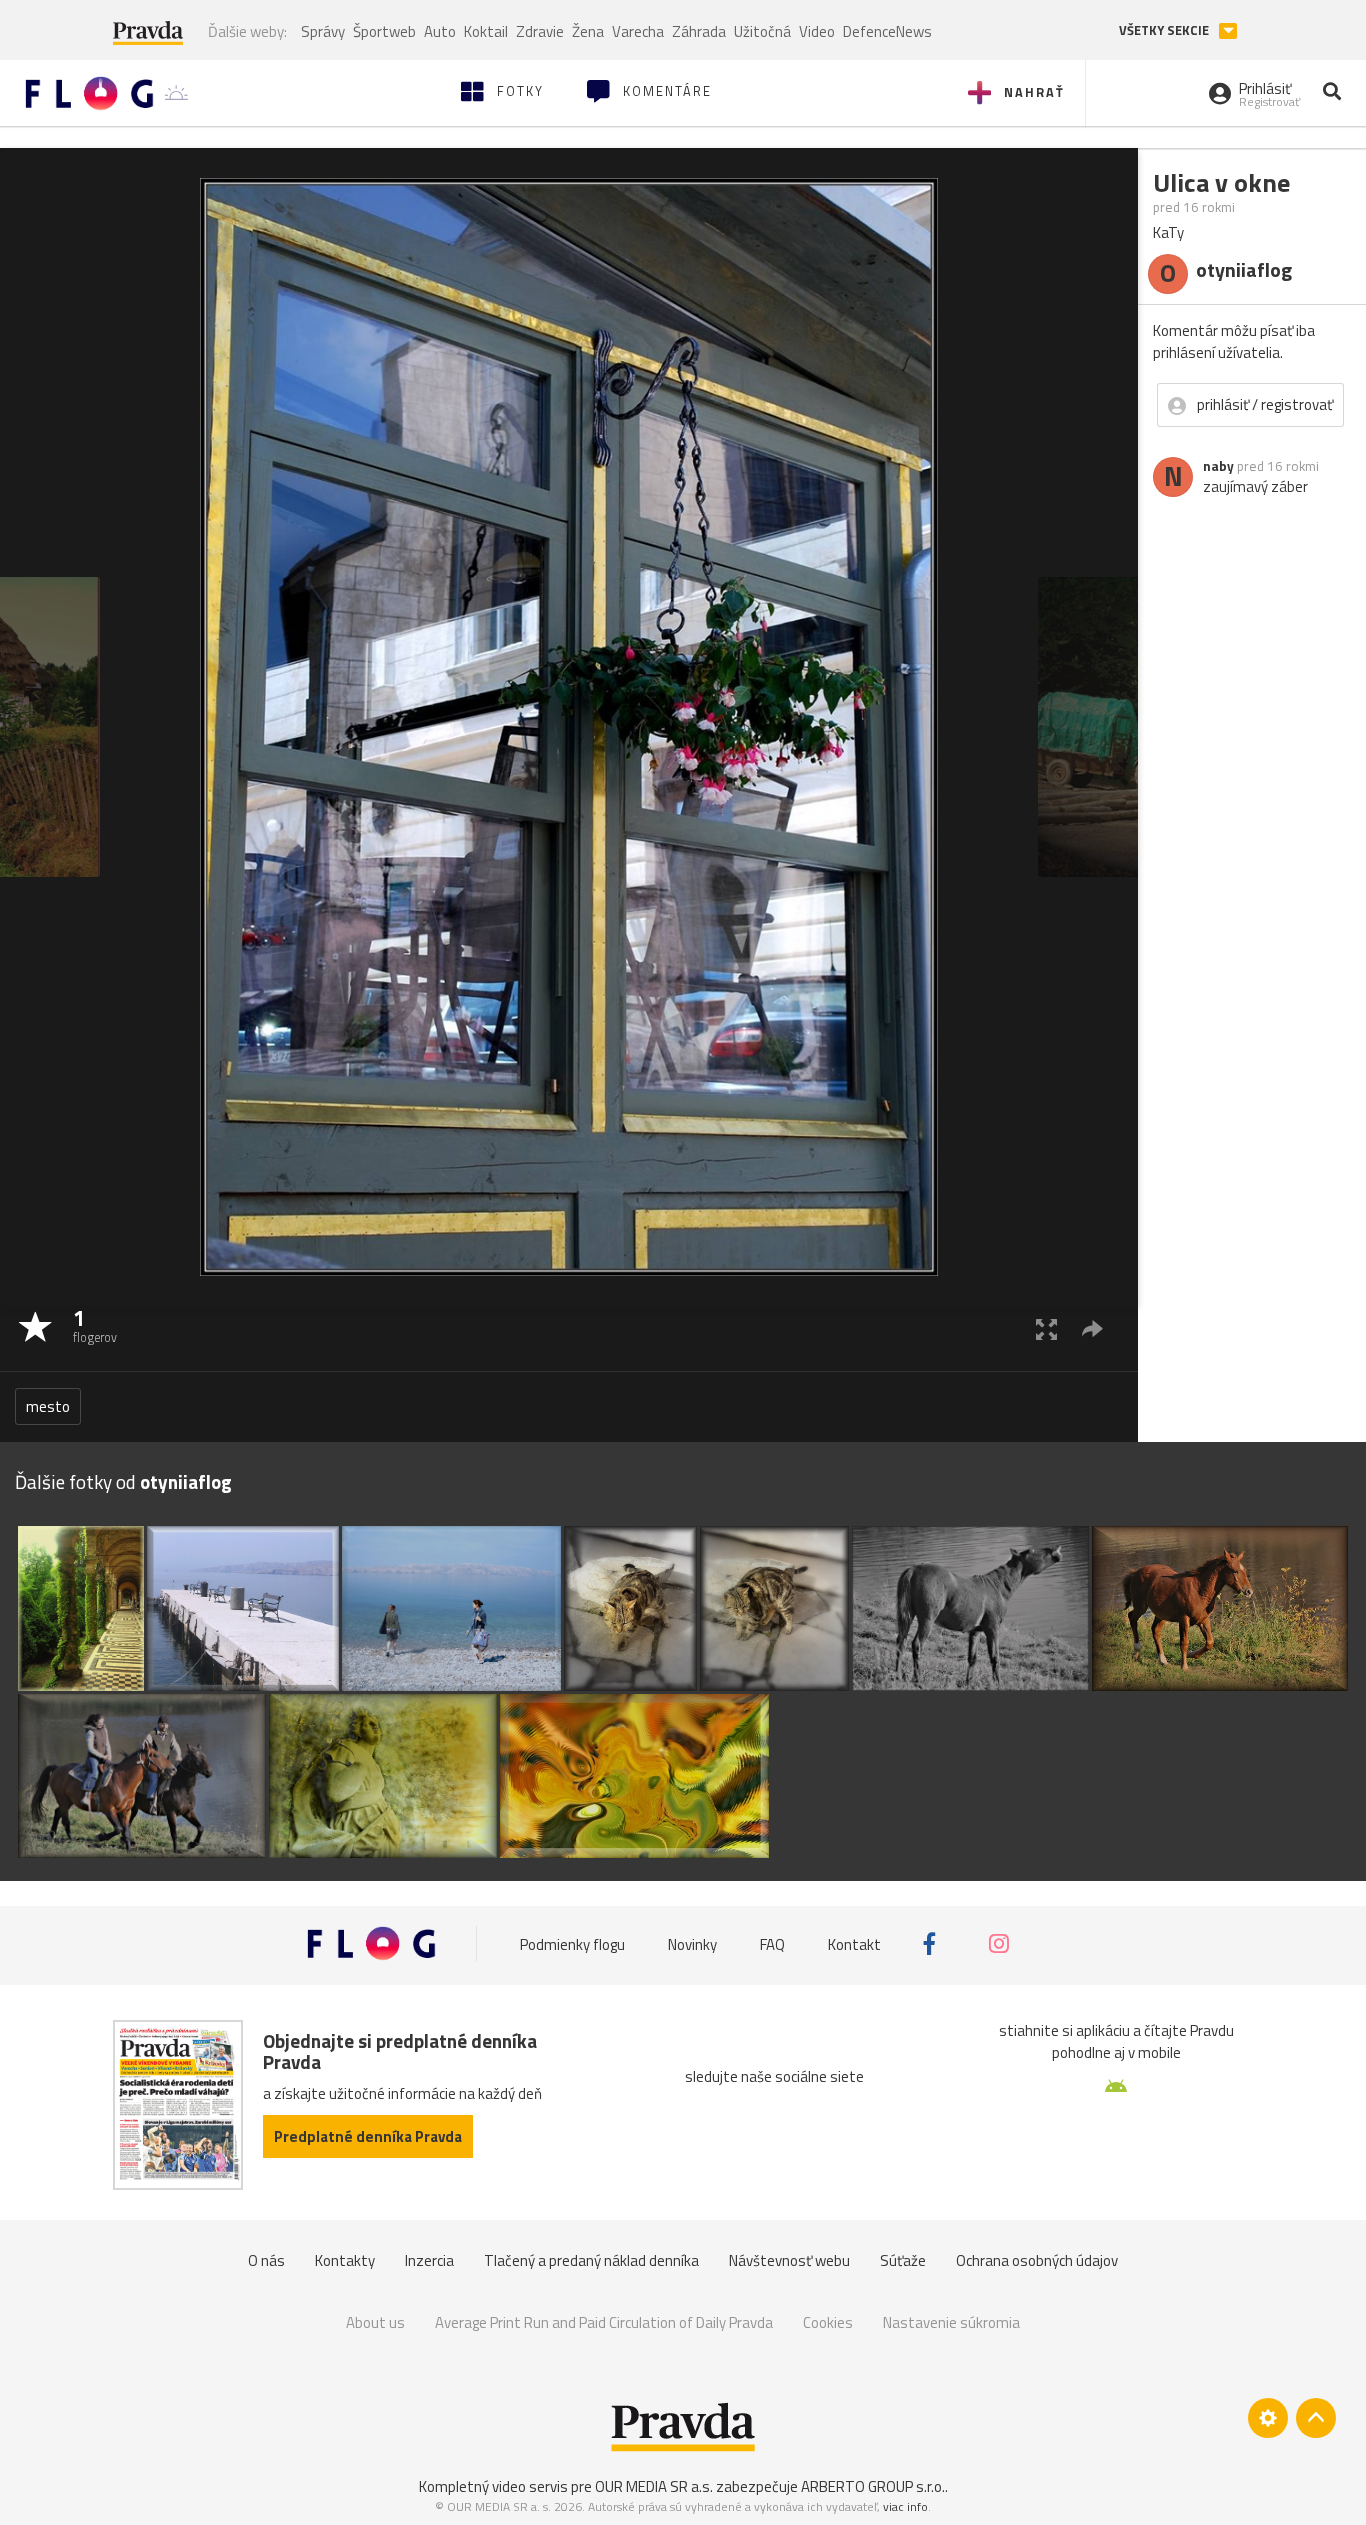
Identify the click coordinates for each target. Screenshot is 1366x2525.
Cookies (828, 2322)
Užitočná (762, 31)
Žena (588, 31)
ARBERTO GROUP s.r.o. (873, 2486)
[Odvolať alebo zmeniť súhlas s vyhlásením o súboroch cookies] (1268, 2418)
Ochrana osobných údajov (1037, 2260)
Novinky (692, 1943)
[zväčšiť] (1046, 1328)
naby (1218, 466)
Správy (323, 31)
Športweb (384, 31)
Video (817, 31)
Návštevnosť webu (789, 2260)
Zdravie (540, 31)
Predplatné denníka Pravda (368, 2136)
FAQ (772, 1943)
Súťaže (903, 2260)
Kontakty (345, 2260)
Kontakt (854, 1943)
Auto (440, 31)
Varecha (638, 31)
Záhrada (699, 31)
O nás (266, 2260)
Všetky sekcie (1165, 30)
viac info (905, 2506)
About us (375, 2322)
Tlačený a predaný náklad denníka (591, 2260)
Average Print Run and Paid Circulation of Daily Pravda (604, 2322)
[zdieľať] (1092, 1328)
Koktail (486, 31)
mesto (48, 1406)
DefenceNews (887, 31)
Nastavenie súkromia (951, 2322)
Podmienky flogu (572, 1943)
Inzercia (429, 2260)
